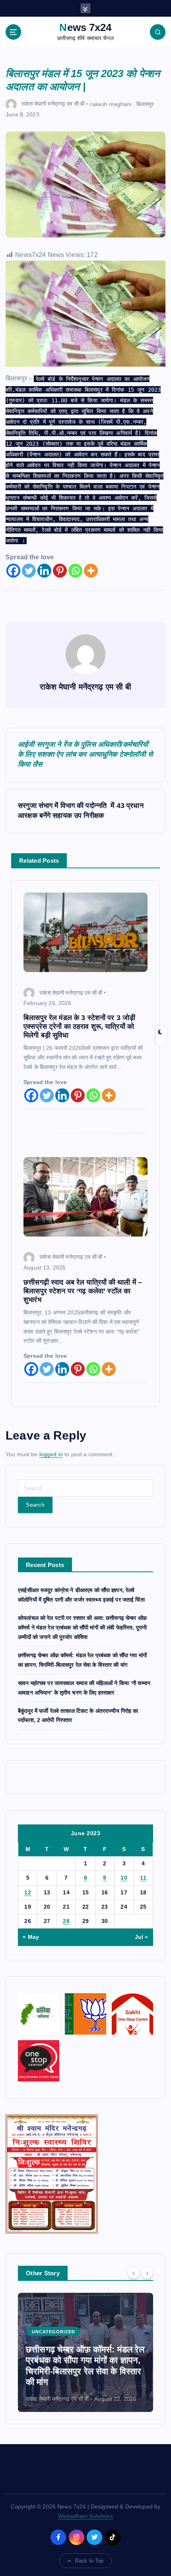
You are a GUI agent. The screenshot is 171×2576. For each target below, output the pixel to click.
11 (143, 1878)
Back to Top (89, 2561)
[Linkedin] (44, 571)
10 (124, 1878)
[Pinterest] (60, 571)
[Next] (147, 2273)
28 (66, 1921)
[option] (85, 2352)
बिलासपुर (145, 104)
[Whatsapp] (75, 571)
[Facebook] (13, 571)
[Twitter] (29, 571)
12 (28, 1892)
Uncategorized (53, 2332)
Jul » (142, 1937)
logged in (51, 1454)
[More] (91, 571)
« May (31, 1937)
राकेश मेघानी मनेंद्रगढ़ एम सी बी (53, 104)
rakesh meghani (111, 104)
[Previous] (134, 2273)
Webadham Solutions (85, 2516)
